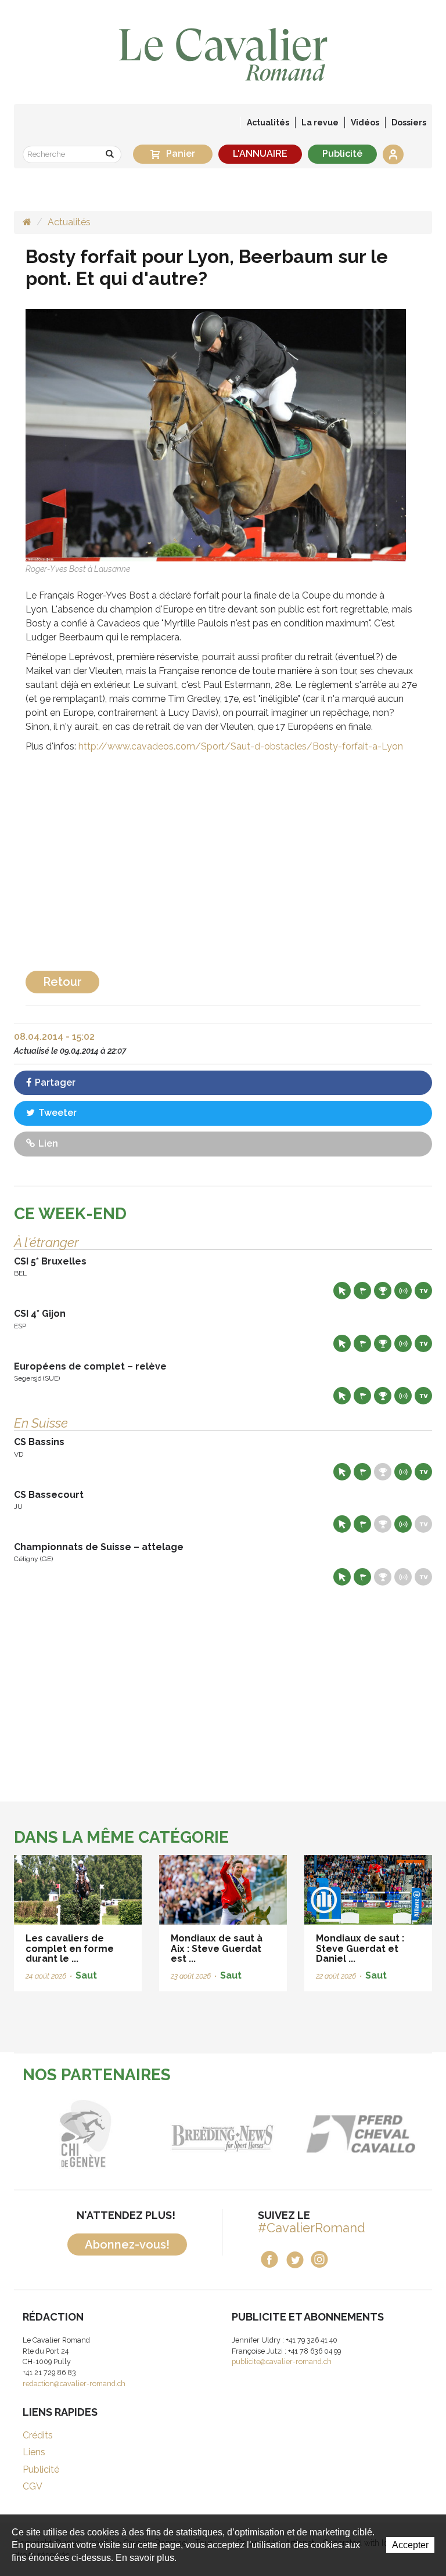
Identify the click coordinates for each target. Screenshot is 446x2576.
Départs (362, 1291)
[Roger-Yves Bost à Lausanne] (216, 435)
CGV (33, 2486)
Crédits (38, 2435)
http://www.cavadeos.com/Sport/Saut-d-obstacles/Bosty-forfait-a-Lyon (241, 746)
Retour (62, 982)
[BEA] (290, 2134)
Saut (86, 1975)
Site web (342, 1291)
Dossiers (409, 123)
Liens (34, 2452)
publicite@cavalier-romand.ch (282, 2361)
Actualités (268, 123)
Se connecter (393, 154)
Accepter (410, 2545)
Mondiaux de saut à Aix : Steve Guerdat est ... (217, 1948)
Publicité (342, 154)
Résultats (383, 1291)
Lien (47, 1143)
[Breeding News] (152, 2134)
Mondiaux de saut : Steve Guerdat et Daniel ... (360, 1948)
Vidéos (365, 123)
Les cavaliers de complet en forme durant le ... (70, 1948)
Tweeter (56, 1113)
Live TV (423, 1291)
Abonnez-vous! (127, 2244)
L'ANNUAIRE (260, 154)
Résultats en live (403, 1291)
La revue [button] (320, 123)
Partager (54, 1082)
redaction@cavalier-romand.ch (74, 2384)
